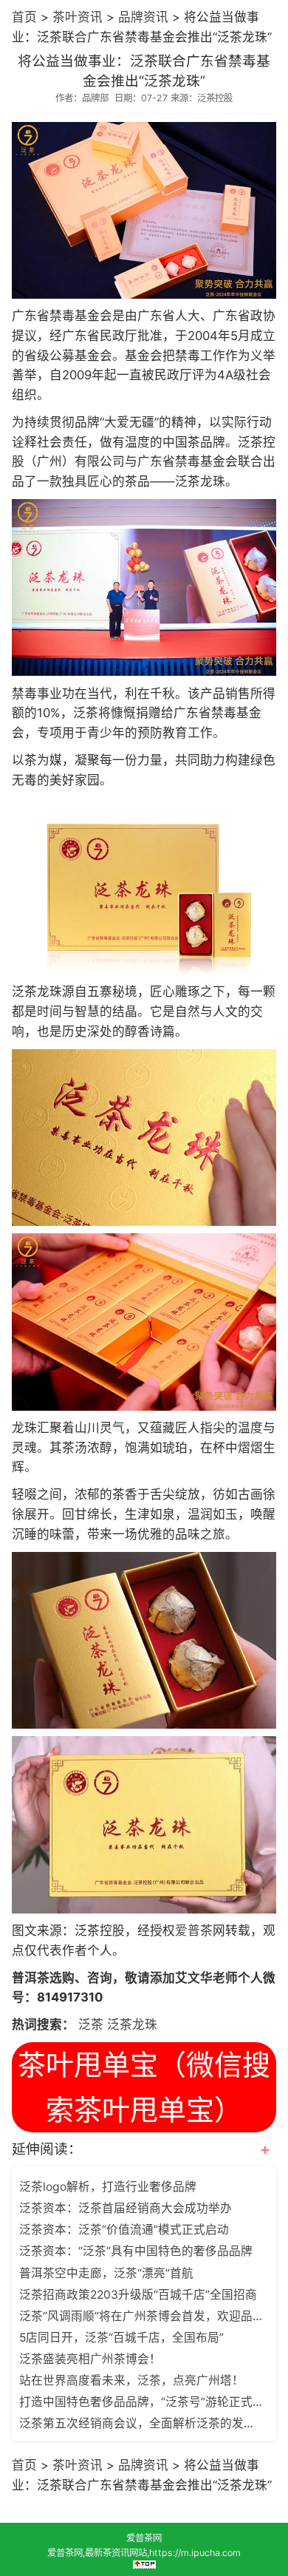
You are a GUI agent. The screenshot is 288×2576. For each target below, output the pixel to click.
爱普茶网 (144, 2538)
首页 (24, 17)
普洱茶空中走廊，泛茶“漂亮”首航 (106, 2273)
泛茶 (91, 2024)
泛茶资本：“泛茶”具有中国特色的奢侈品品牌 (136, 2251)
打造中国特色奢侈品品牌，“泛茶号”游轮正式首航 (142, 2402)
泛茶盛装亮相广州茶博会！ (90, 2359)
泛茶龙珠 (132, 2024)
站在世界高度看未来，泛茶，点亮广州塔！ (131, 2380)
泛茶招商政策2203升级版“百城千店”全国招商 (138, 2295)
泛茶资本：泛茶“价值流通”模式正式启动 (124, 2230)
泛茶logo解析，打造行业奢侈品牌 (108, 2187)
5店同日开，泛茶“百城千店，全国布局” (121, 2338)
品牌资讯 (143, 17)
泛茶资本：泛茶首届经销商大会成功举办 (126, 2208)
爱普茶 (194, 1931)
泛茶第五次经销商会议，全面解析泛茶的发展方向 (142, 2423)
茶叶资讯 (78, 17)
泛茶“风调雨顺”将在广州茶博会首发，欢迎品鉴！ (142, 2316)
